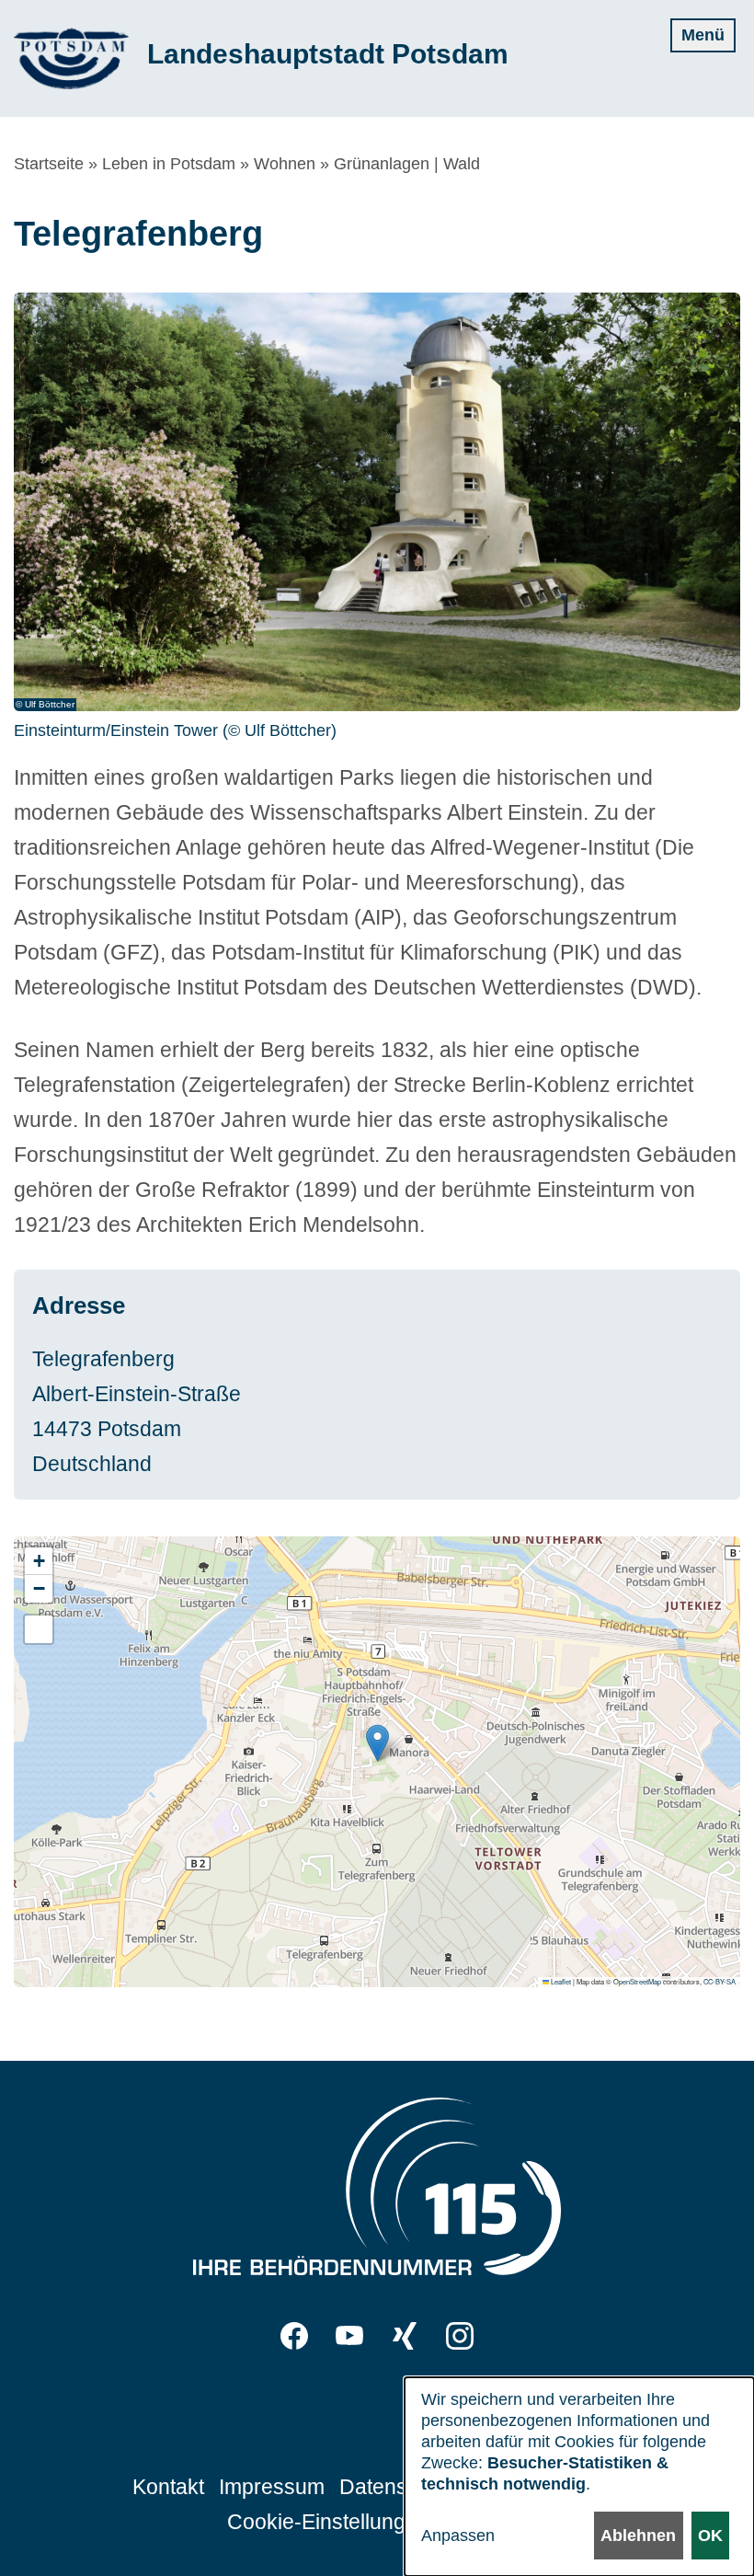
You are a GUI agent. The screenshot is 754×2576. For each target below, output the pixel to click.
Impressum (272, 2487)
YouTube (349, 2336)
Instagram (460, 2336)
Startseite (49, 164)
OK (710, 2536)
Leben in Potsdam (169, 164)
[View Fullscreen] (39, 1629)
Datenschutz (399, 2487)
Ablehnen (638, 2536)
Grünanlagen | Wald (407, 164)
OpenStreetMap (637, 1981)
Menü (703, 35)
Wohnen (285, 164)
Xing (405, 2336)
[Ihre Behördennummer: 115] (377, 2191)
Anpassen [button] (458, 2536)
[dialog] (579, 2477)
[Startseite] (71, 58)
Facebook (294, 2336)
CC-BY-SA (720, 1981)
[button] (377, 1743)
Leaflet (560, 1981)
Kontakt (168, 2487)
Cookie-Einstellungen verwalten (377, 2522)
